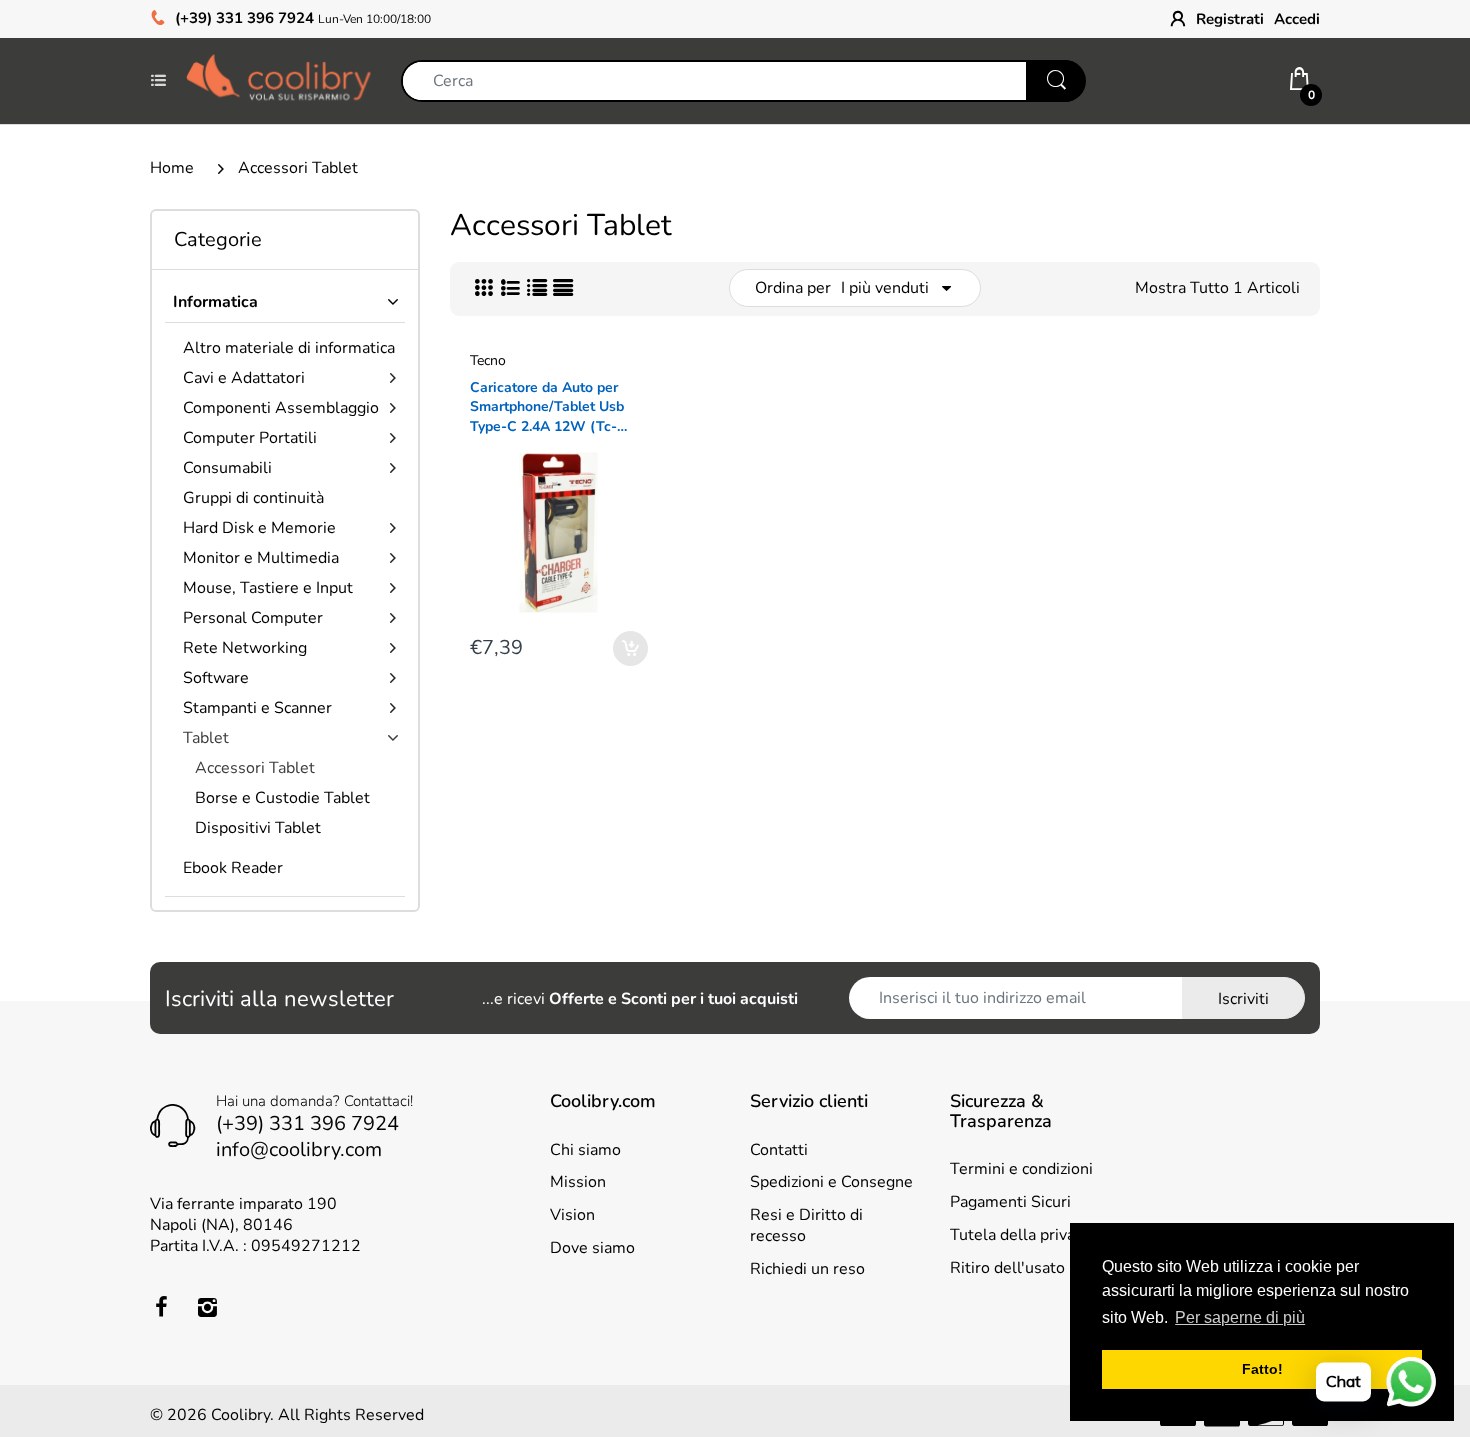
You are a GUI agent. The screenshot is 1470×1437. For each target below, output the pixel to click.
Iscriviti (1243, 999)
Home (172, 168)
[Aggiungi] (630, 648)
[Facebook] (161, 1307)
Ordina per (793, 288)
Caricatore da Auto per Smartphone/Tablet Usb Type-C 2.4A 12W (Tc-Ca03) (547, 407)
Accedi (1297, 19)
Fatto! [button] (1262, 1369)
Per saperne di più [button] (1240, 1317)
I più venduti (885, 288)
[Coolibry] (278, 80)
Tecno (488, 360)
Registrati (1230, 19)
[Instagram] (207, 1307)
